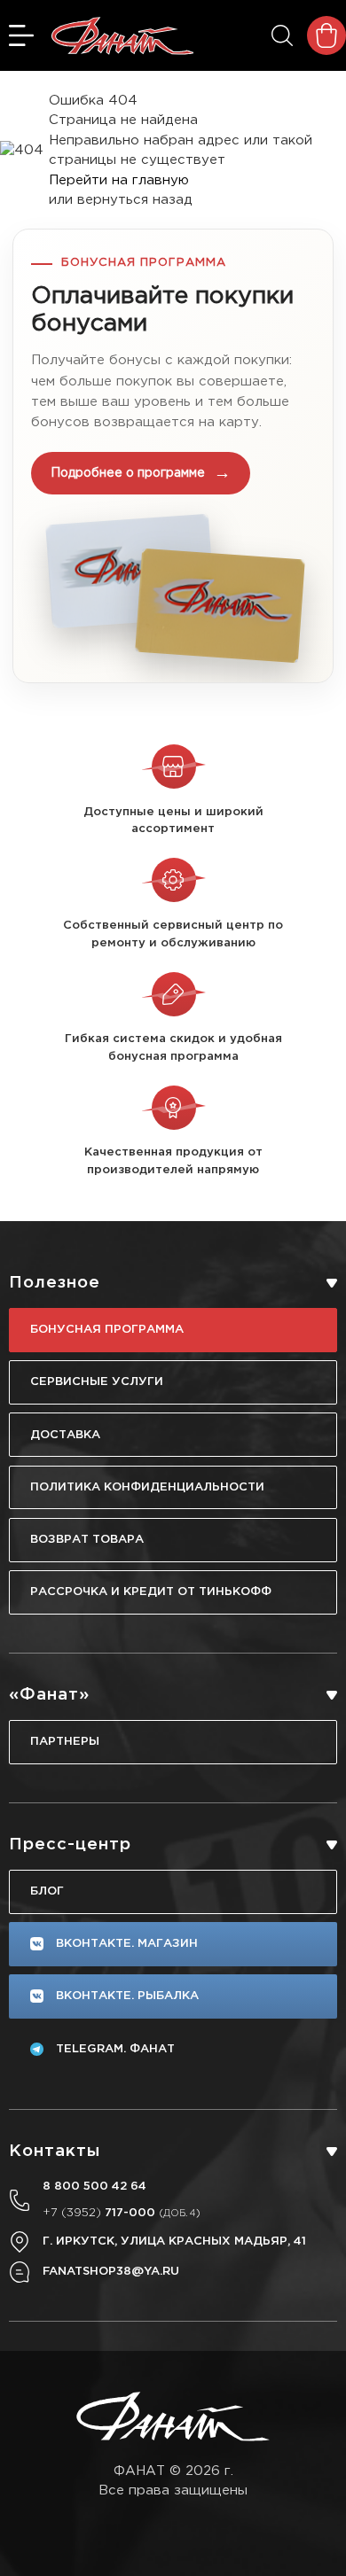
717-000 (122, 2213)
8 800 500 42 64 (94, 2186)
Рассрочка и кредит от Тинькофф (151, 1592)
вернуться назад (135, 200)
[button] (173, 456)
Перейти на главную (119, 180)
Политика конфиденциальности (147, 1487)
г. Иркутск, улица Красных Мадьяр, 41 (174, 2241)
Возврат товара (87, 1539)
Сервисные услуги (97, 1381)
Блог (47, 1891)
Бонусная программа (107, 1329)
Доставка (65, 1435)
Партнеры (65, 1741)
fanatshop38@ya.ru (111, 2271)
